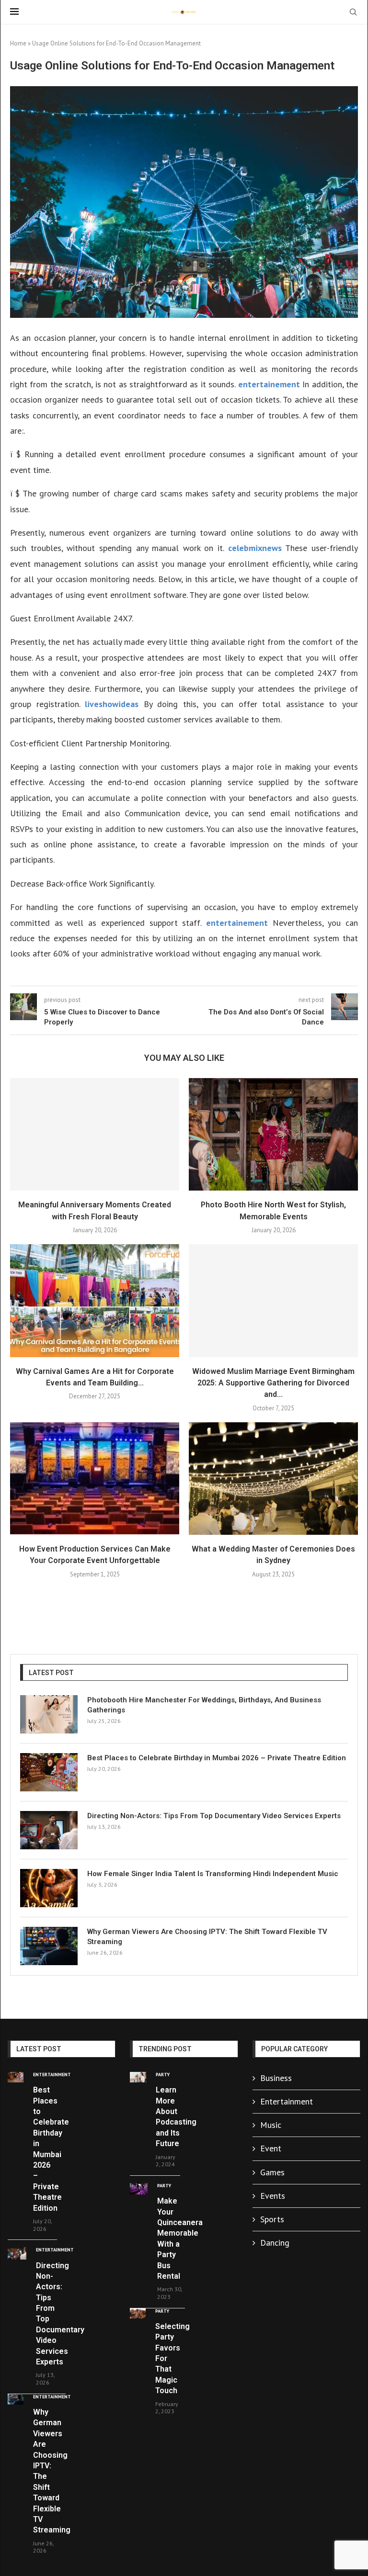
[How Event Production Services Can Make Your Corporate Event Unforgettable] (95, 1479)
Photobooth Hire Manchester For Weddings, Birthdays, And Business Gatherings (204, 1705)
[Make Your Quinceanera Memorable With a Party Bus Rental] (139, 2189)
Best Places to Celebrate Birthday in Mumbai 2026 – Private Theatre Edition (217, 1758)
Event (271, 2148)
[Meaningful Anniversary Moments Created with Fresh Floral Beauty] (95, 1134)
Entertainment (287, 2101)
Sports (272, 2219)
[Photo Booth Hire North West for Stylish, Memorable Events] (273, 1134)
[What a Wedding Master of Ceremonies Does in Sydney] (273, 1479)
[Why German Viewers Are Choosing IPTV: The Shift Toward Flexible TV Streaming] (49, 1946)
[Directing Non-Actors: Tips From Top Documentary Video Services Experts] (49, 1830)
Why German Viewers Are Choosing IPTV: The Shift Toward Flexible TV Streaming (207, 1937)
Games (272, 2172)
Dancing (275, 2243)
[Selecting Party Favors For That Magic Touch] (138, 2314)
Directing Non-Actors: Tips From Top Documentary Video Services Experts (214, 1816)
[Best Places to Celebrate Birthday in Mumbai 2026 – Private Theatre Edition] (49, 1772)
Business (276, 2078)
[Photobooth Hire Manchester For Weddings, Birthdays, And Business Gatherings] (49, 1714)
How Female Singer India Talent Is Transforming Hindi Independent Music (213, 1874)
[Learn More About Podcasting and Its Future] (138, 2077)
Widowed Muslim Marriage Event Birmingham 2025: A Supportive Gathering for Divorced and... (273, 1383)
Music (271, 2125)
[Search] (353, 13)
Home (18, 43)
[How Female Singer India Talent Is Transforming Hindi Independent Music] (49, 1888)
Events (273, 2196)
